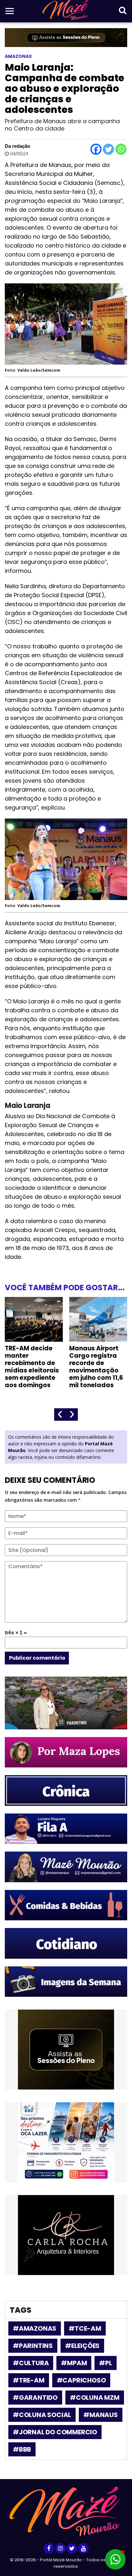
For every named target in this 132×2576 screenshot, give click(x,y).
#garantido (35, 2398)
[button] (115, 2559)
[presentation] (60, 1414)
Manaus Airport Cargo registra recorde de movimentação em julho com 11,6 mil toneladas (96, 1367)
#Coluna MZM (95, 2398)
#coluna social (42, 2415)
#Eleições (82, 2346)
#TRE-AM (29, 2380)
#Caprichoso (81, 2380)
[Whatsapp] (121, 149)
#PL (105, 2363)
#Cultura (31, 2363)
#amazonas (35, 2328)
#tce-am (85, 2328)
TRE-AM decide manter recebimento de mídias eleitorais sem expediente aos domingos (32, 1367)
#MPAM (74, 2363)
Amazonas (18, 56)
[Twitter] (108, 149)
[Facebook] (96, 149)
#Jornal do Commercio (55, 2432)
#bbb (22, 2449)
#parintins (33, 2346)
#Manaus (101, 2415)
